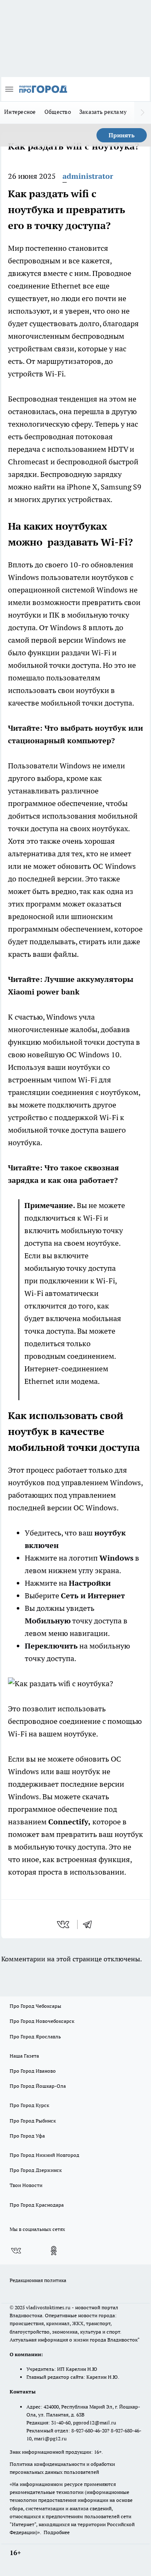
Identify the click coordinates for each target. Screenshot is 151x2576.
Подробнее (57, 2532)
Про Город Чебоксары (35, 2006)
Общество (58, 112)
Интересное (20, 112)
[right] (143, 113)
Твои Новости (26, 2185)
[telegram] (90, 1924)
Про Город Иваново (33, 2071)
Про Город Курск (29, 2105)
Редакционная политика (38, 2280)
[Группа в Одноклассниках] (54, 2251)
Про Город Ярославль (35, 2036)
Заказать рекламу (103, 112)
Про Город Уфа (27, 2136)
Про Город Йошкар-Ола (38, 2086)
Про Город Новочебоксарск (42, 2021)
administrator (88, 176)
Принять (122, 135)
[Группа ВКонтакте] (16, 2251)
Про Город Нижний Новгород (44, 2155)
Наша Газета (24, 2056)
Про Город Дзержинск (36, 2170)
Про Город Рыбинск (33, 2121)
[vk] (64, 1924)
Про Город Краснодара (37, 2205)
